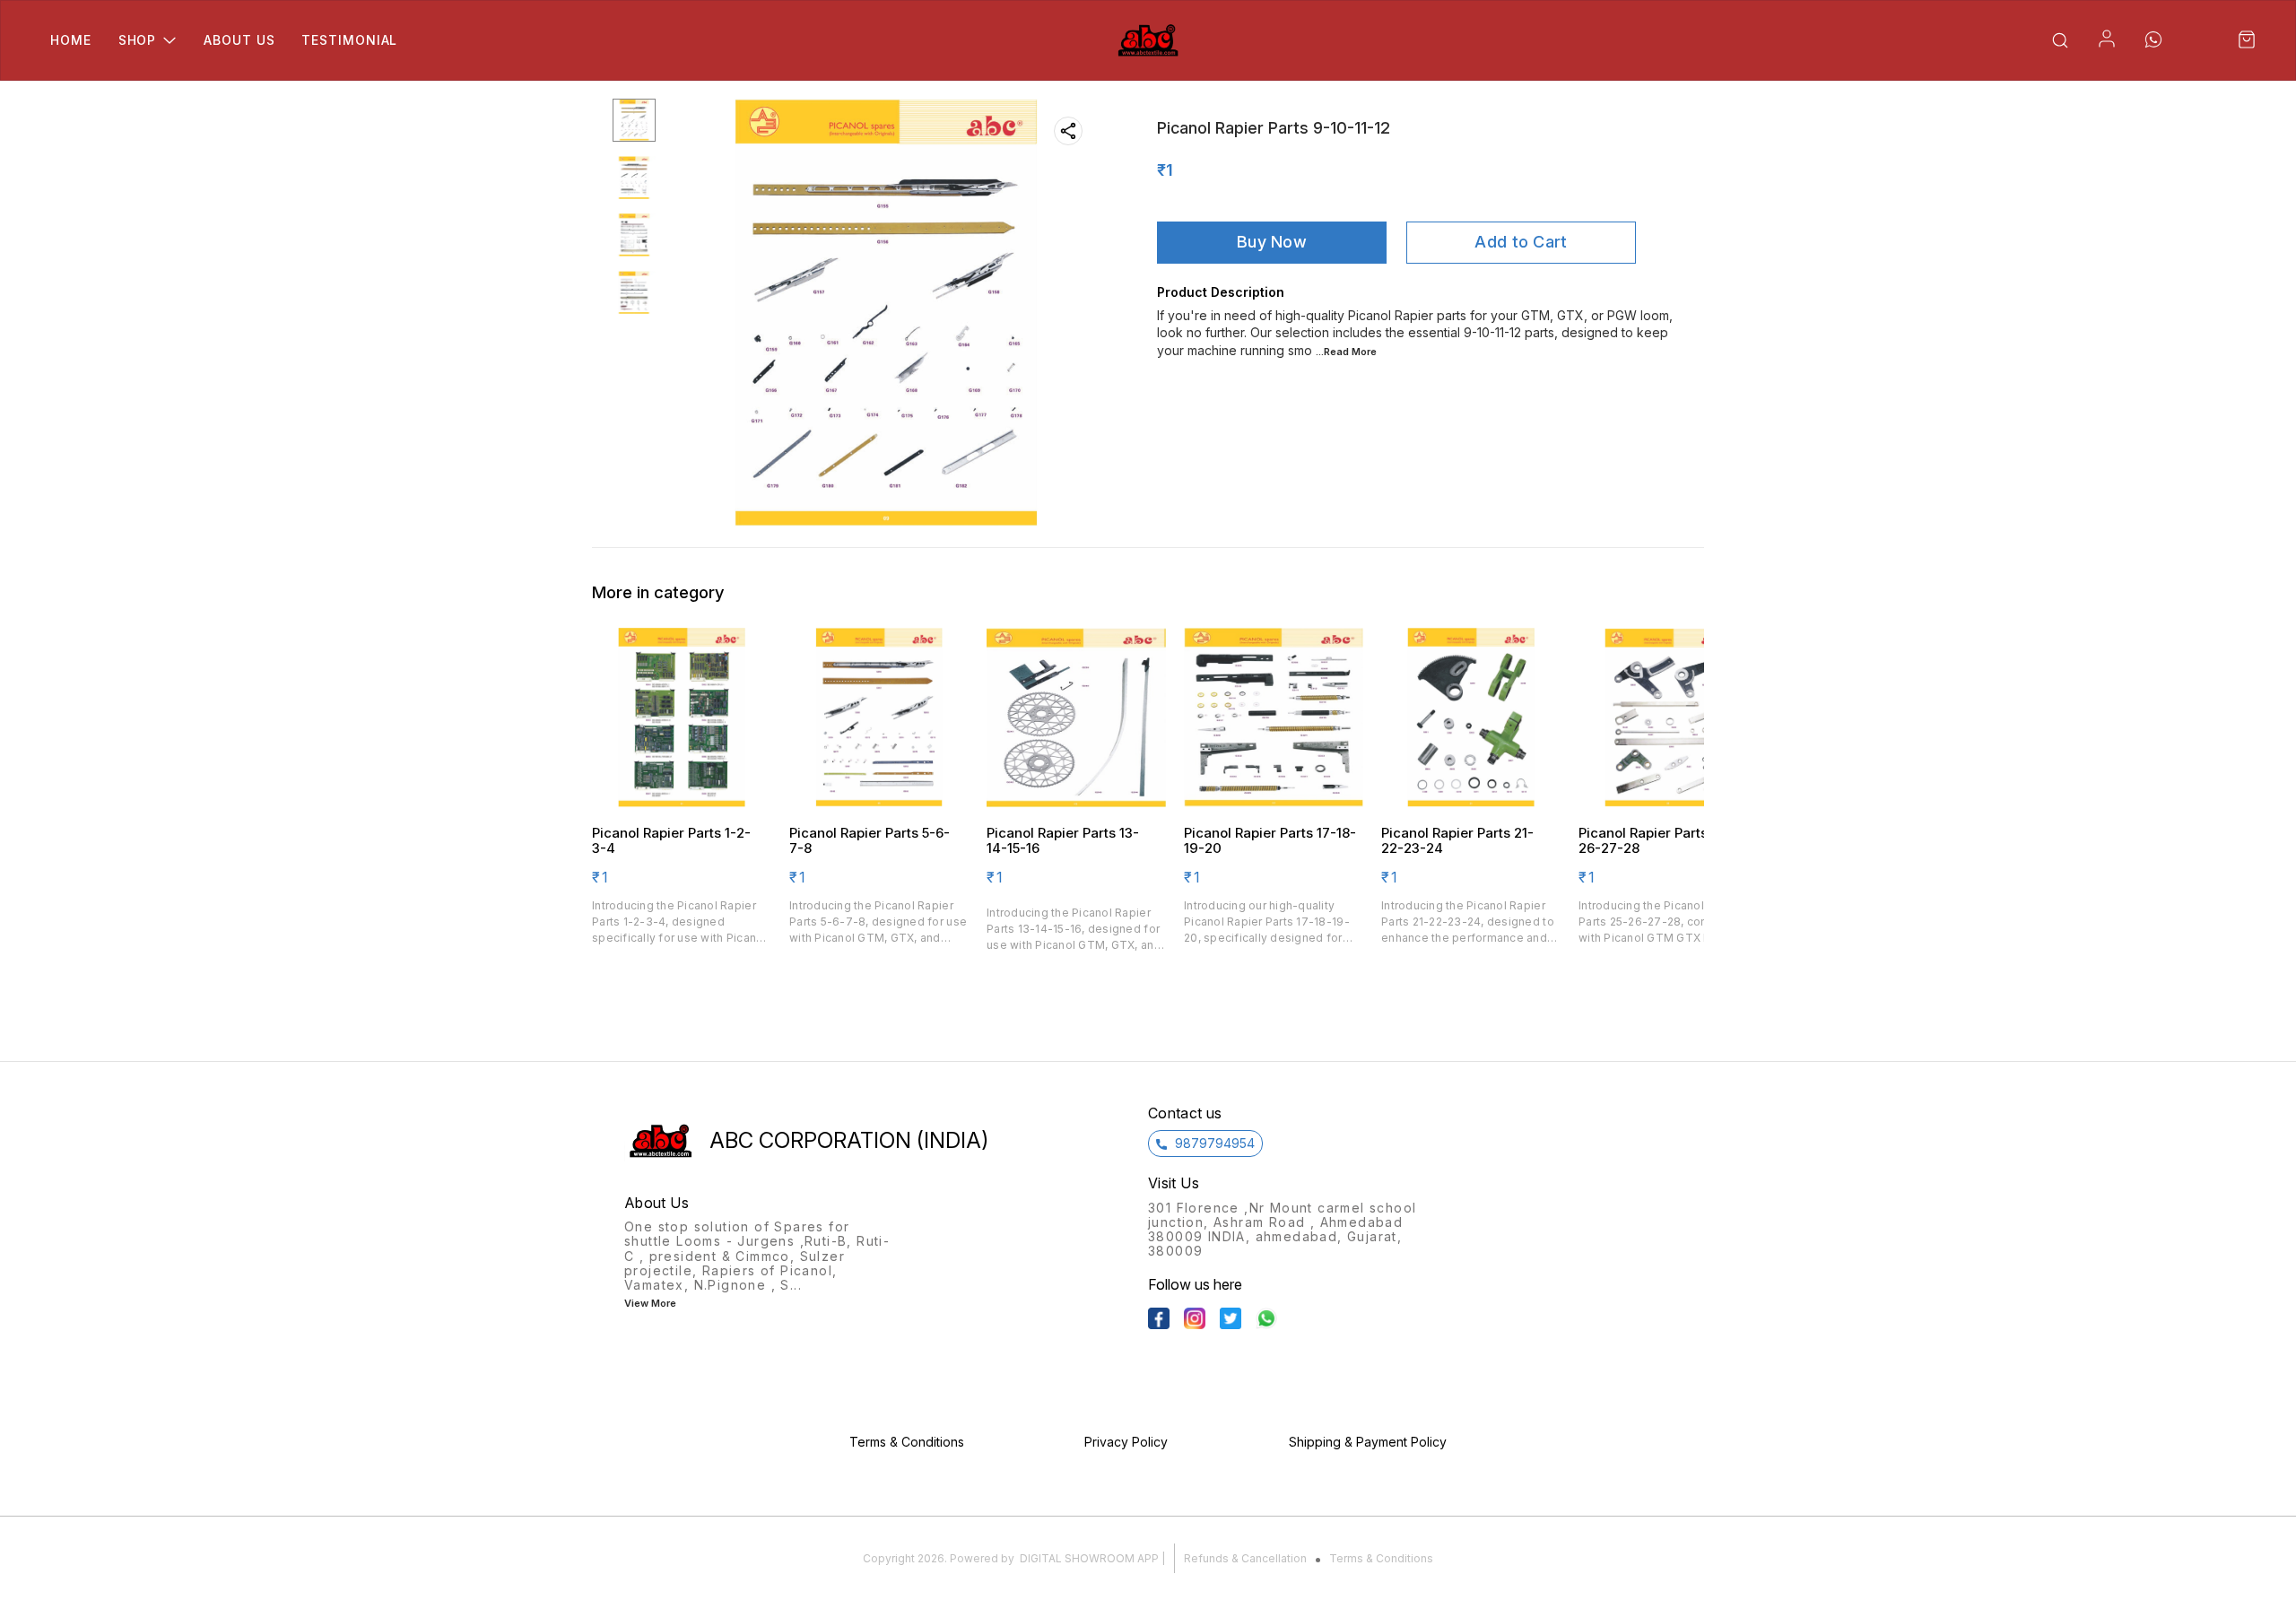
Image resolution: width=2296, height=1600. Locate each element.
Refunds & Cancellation (1245, 1558)
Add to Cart (1521, 242)
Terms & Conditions (1381, 1558)
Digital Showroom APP (1089, 1558)
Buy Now (1272, 242)
